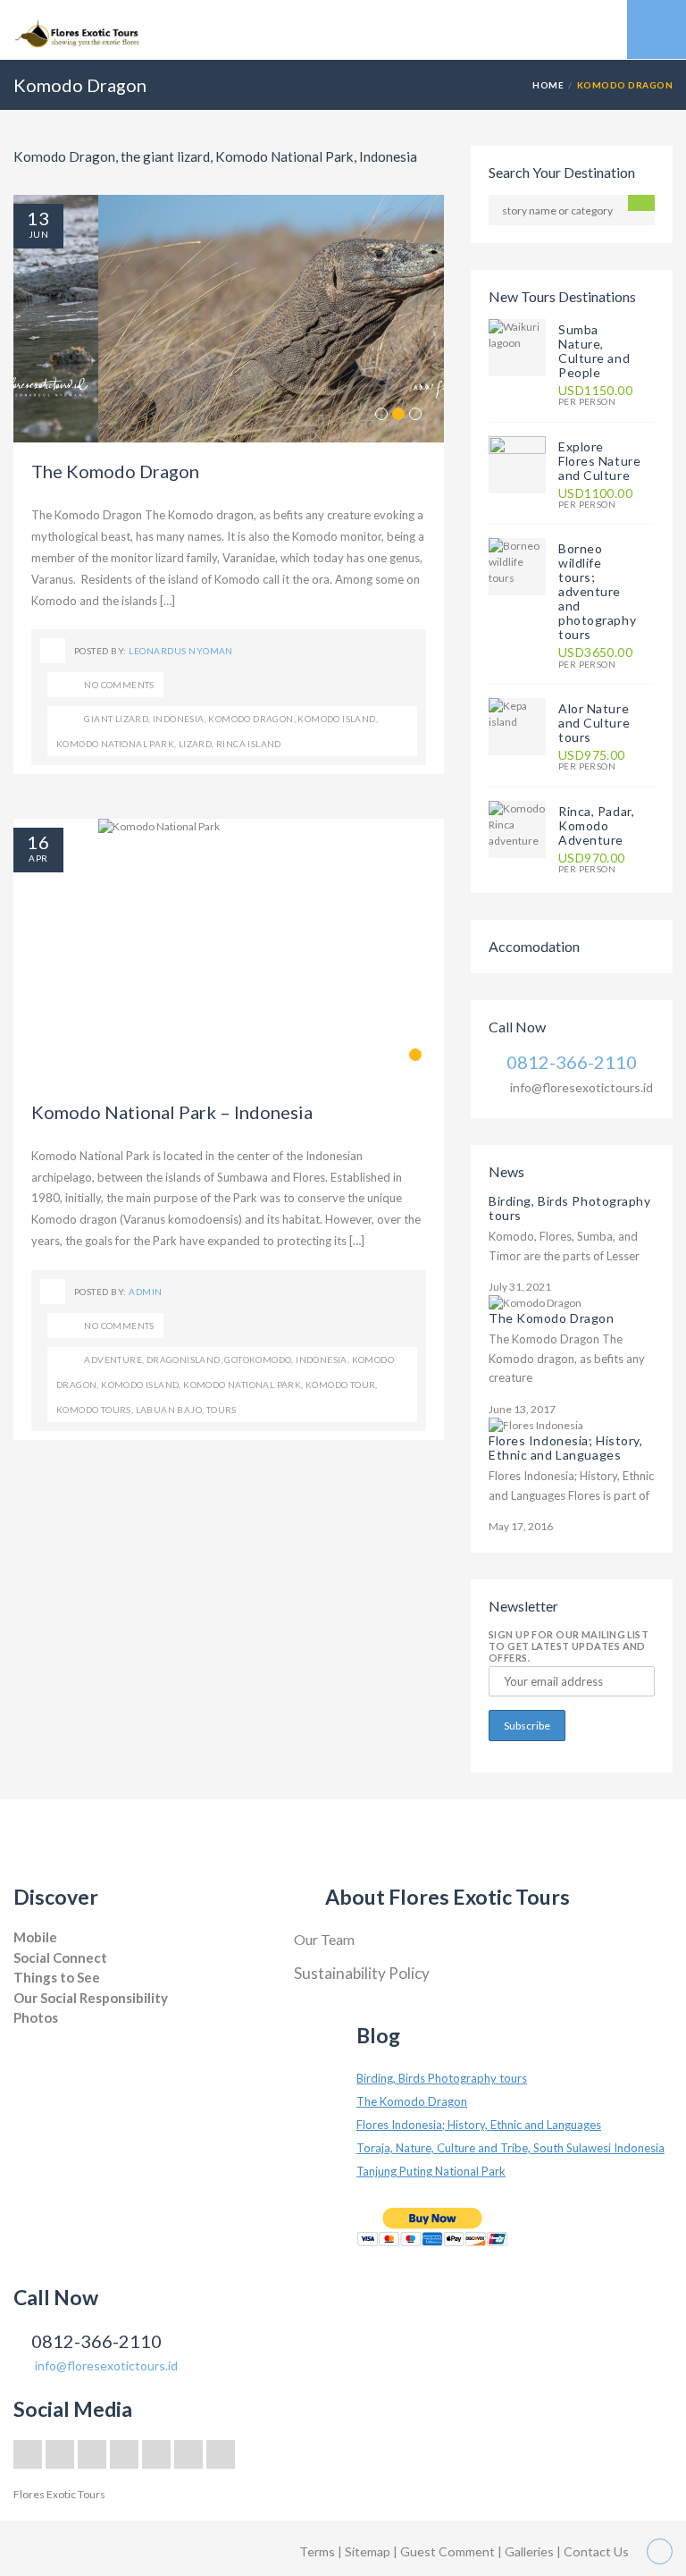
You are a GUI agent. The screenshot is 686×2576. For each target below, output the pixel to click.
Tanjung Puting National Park (431, 2171)
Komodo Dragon (251, 719)
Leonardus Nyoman (181, 651)
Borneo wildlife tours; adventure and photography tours (597, 591)
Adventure (113, 1360)
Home (548, 85)
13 (38, 218)
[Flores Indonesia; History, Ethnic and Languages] (536, 1424)
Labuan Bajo (169, 1410)
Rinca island (249, 744)
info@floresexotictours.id (581, 1087)
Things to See (57, 1977)
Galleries (531, 2551)
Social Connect (60, 1957)
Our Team (324, 1939)
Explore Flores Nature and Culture (599, 461)
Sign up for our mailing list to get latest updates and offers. (569, 1646)
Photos (36, 2017)
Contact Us (596, 2551)
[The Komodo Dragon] (535, 1302)
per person (595, 396)
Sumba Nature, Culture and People (594, 351)
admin (145, 1292)
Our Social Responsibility (91, 1998)
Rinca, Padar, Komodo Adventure (596, 825)
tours (222, 1410)
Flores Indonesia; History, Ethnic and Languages (566, 1448)
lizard (195, 744)
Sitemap (369, 2551)
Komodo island (336, 719)
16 (38, 842)
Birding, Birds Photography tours (570, 1208)
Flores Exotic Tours (59, 2494)
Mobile (35, 1937)
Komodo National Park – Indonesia (172, 1112)
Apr (38, 858)
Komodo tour (340, 1385)
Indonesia (179, 719)
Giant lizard (116, 719)
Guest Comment (448, 2551)
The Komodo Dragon (115, 471)
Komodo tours (94, 1410)
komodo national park (115, 744)
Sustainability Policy (362, 1973)
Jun (38, 234)
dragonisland (184, 1360)
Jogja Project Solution (64, 2036)
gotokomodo (258, 1360)
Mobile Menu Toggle (657, 29)
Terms (317, 2551)
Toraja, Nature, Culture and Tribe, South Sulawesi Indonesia (510, 2148)
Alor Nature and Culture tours (594, 723)
